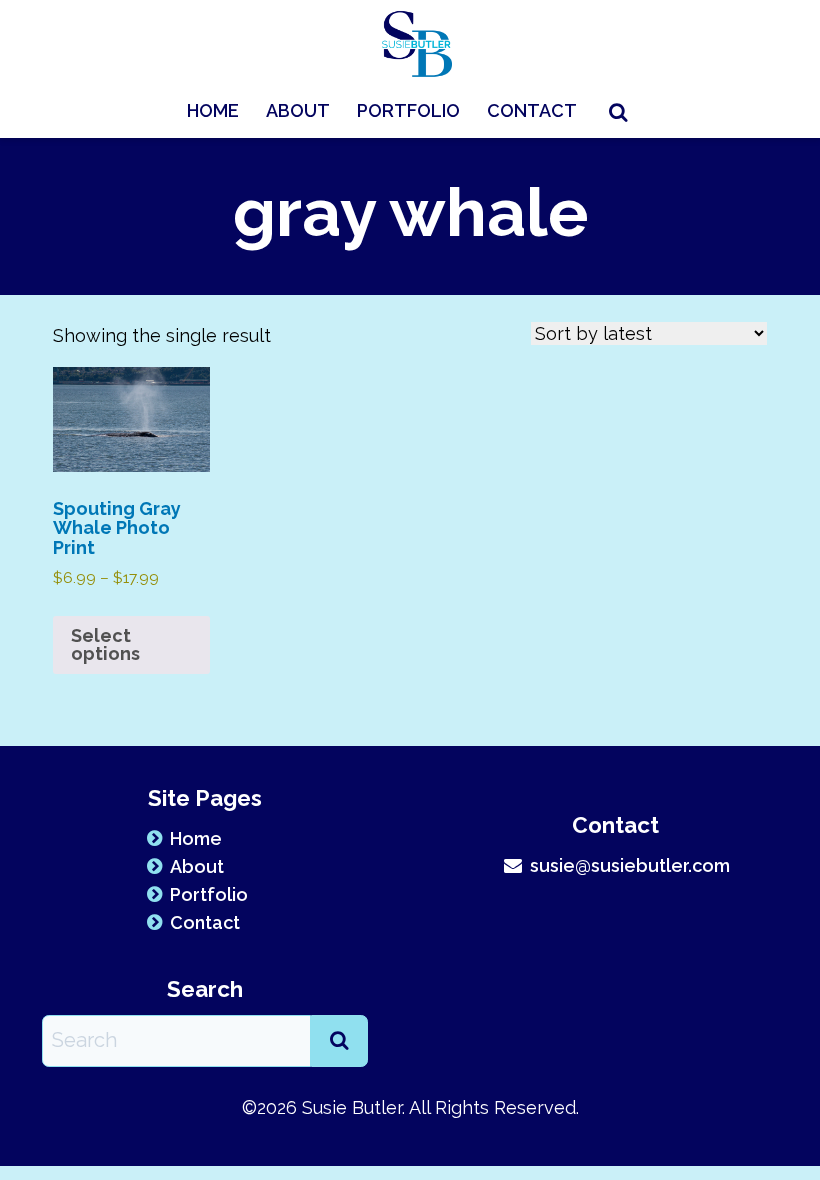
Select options (105, 644)
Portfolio (408, 110)
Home (213, 110)
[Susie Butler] (417, 42)
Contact (532, 110)
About (298, 110)
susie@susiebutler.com (629, 865)
